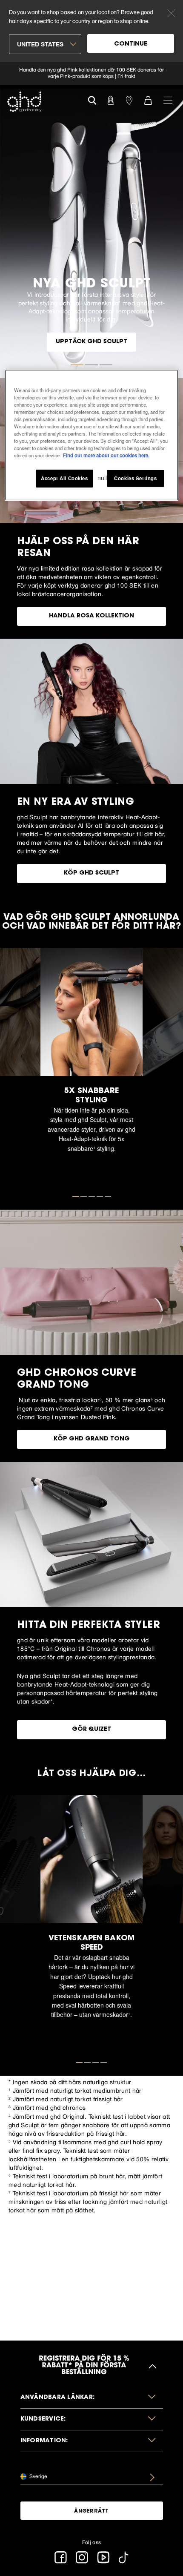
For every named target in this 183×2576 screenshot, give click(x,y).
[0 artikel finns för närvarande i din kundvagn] (148, 100)
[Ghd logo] (24, 102)
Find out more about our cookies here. (106, 455)
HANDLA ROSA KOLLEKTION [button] (91, 616)
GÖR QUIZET (91, 1730)
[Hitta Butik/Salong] (129, 100)
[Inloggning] (111, 100)
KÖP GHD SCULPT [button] (91, 873)
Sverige (38, 2476)
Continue (131, 44)
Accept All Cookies (64, 478)
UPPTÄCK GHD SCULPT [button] (91, 342)
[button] (92, 2398)
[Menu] (168, 100)
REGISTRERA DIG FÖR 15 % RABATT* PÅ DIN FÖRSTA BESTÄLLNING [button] (84, 2366)
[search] (92, 99)
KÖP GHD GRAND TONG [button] (92, 1439)
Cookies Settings (135, 478)
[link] (91, 74)
